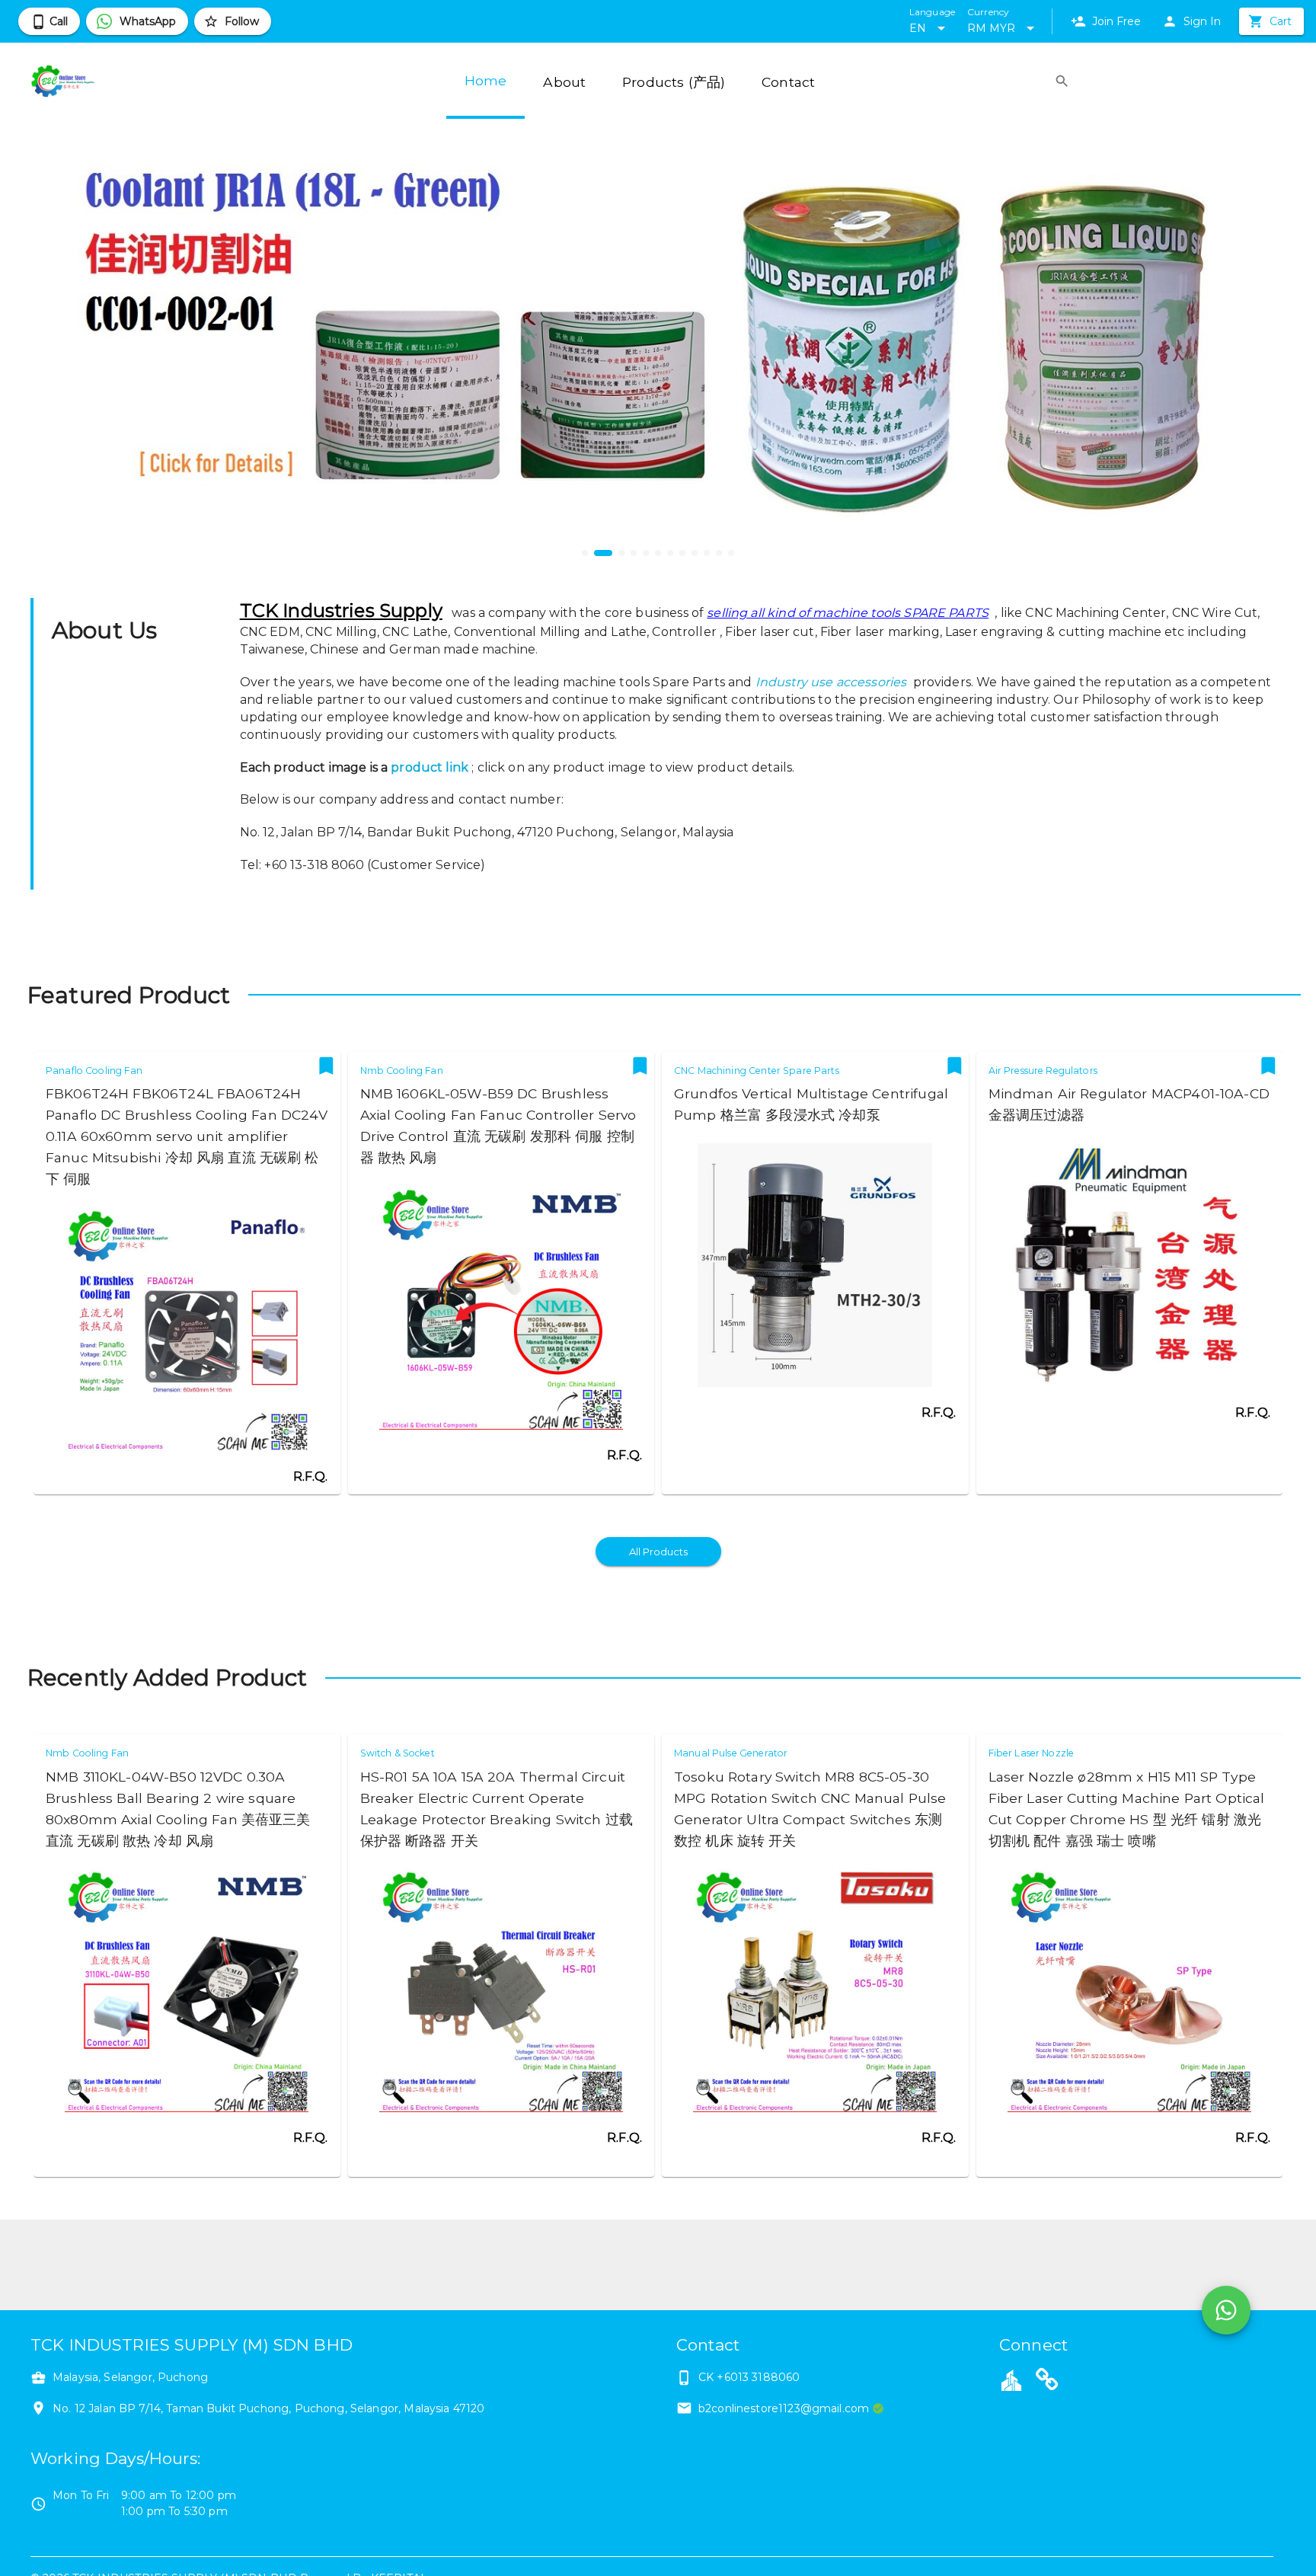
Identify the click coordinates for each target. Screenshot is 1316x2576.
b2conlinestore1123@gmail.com (784, 2408)
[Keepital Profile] (1011, 2379)
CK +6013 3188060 (749, 2377)
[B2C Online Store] (1047, 2382)
